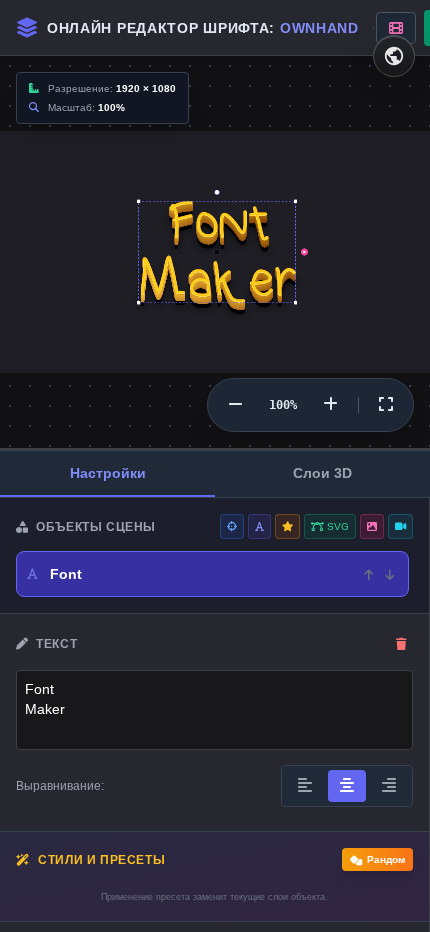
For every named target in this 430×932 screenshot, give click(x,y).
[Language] (394, 56)
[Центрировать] (232, 526)
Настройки (108, 473)
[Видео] (400, 526)
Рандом (386, 859)
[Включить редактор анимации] (396, 28)
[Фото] (372, 526)
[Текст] (259, 526)
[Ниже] (389, 574)
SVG (336, 526)
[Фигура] (287, 526)
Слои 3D (322, 473)
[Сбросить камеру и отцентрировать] (386, 405)
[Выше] (368, 574)
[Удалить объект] (401, 644)
